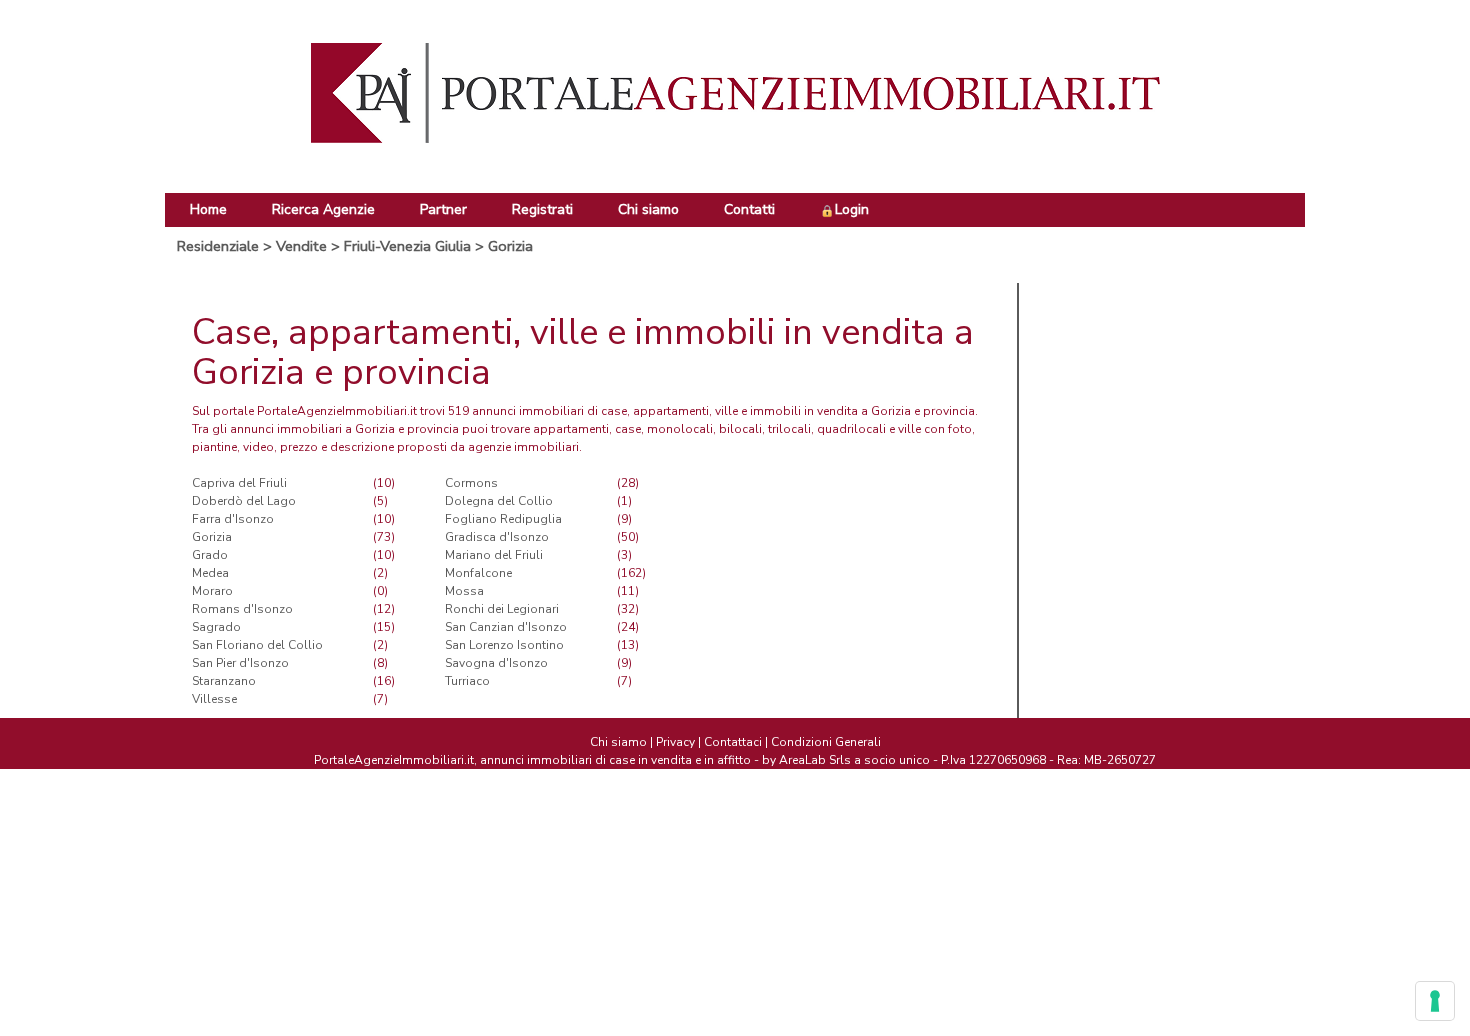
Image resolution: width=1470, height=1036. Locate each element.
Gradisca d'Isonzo (497, 537)
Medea (210, 573)
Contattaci (733, 742)
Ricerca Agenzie (323, 209)
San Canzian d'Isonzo (506, 627)
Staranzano (224, 681)
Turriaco (467, 681)
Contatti (749, 209)
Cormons (471, 483)
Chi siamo (648, 209)
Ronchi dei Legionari (502, 609)
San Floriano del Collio (257, 645)
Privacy (675, 742)
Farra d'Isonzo (233, 519)
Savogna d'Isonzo (496, 663)
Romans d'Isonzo (242, 609)
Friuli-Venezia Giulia (407, 246)
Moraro (212, 591)
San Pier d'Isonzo (240, 663)
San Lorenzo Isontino (504, 645)
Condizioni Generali (826, 742)
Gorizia (510, 246)
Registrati (542, 209)
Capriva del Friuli (239, 483)
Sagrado (216, 627)
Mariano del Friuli (494, 555)
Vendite (301, 246)
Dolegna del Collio (499, 501)
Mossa (464, 591)
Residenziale (218, 246)
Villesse (214, 699)
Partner (443, 209)
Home (208, 209)
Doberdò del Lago (244, 501)
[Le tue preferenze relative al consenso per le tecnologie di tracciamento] (1435, 1001)
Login (852, 209)
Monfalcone (478, 573)
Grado (210, 555)
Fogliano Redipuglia (503, 519)
